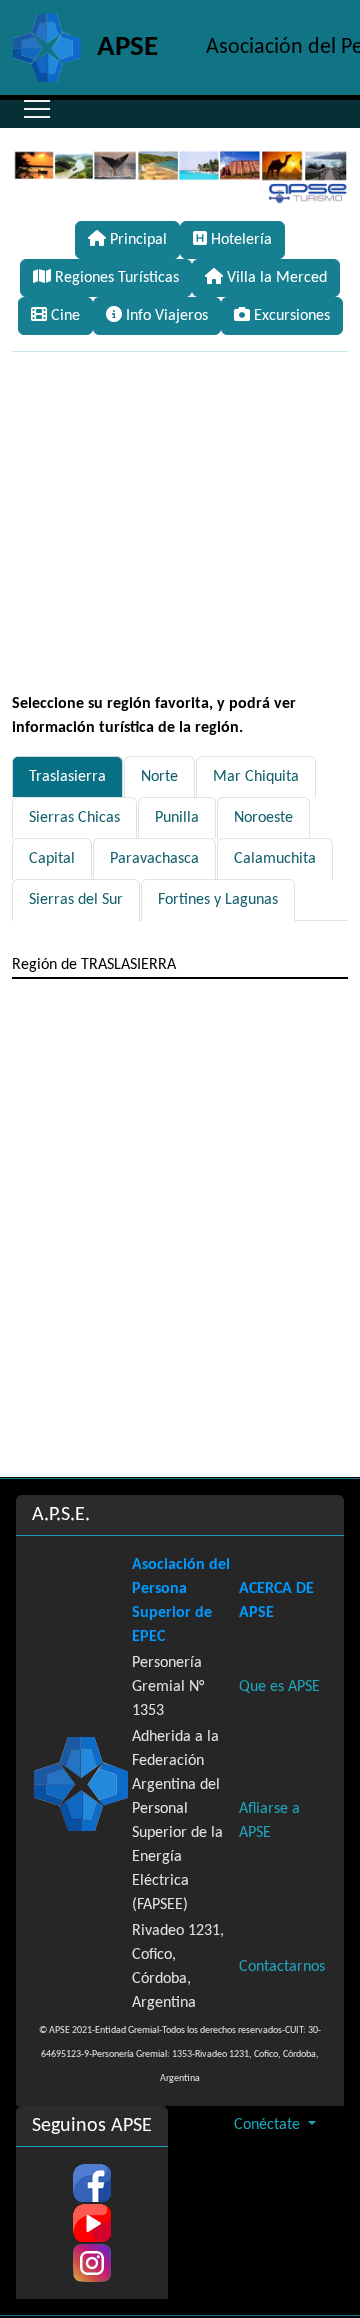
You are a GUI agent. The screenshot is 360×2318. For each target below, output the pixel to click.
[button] (37, 109)
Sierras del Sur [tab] (76, 900)
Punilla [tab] (177, 818)
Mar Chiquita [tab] (256, 777)
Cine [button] (63, 316)
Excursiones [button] (290, 316)
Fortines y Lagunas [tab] (218, 900)
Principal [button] (136, 240)
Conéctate (269, 2125)
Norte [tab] (159, 777)
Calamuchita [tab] (275, 859)
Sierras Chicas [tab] (74, 818)
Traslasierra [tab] (67, 777)
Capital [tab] (52, 859)
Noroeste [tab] (263, 818)
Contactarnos (282, 1967)
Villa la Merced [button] (275, 278)
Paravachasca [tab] (154, 859)
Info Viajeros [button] (165, 316)
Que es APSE (279, 1687)
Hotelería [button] (239, 240)
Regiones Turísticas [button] (115, 278)
